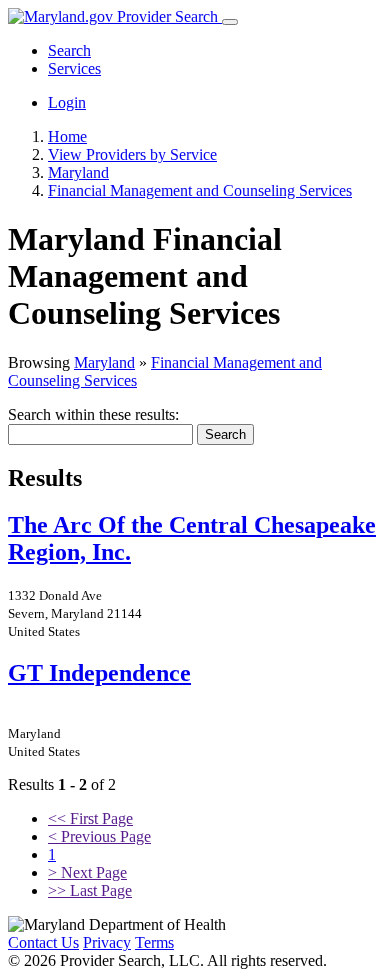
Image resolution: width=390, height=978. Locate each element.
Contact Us (43, 942)
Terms (154, 942)
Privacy (107, 942)
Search (69, 50)
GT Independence (99, 673)
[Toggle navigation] (230, 22)
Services (74, 68)
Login (67, 102)
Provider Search (167, 16)
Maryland (104, 362)
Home (67, 136)
